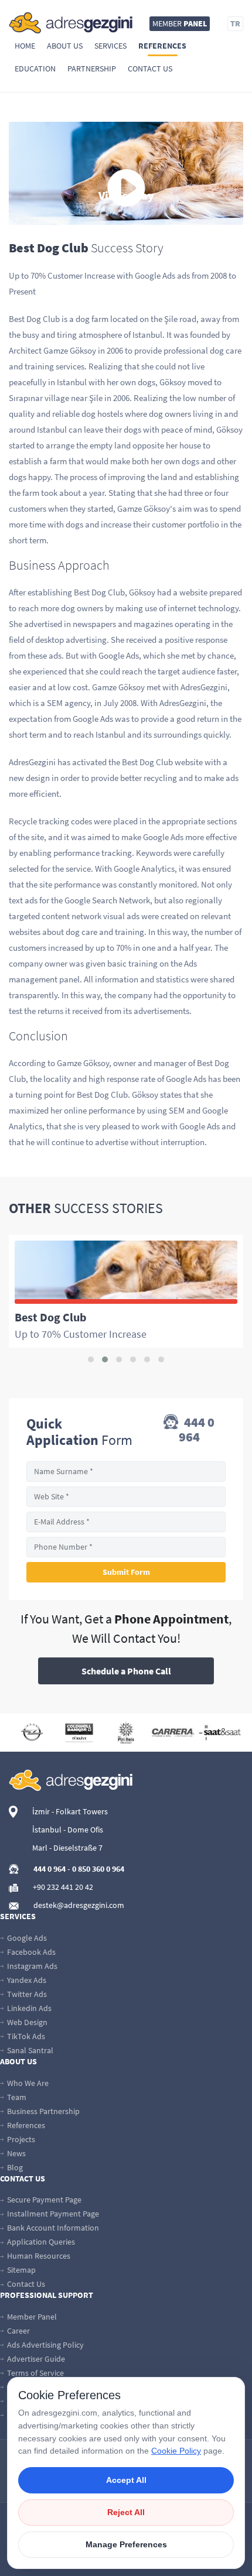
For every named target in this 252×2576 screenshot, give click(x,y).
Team (16, 2097)
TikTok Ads (25, 2036)
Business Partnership (42, 2111)
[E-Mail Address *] (126, 1522)
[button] (91, 1359)
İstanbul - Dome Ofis (68, 1830)
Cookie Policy (176, 2451)
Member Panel (31, 2317)
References (162, 46)
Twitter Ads (26, 1994)
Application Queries (40, 2242)
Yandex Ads (26, 1980)
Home (25, 46)
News (16, 2153)
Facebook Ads (30, 1952)
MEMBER (180, 23)
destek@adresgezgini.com (79, 1905)
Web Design (26, 2022)
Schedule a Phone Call (126, 1671)
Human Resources (38, 2256)
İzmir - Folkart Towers (70, 1811)
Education (35, 68)
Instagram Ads (31, 1966)
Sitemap (21, 2270)
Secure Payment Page (43, 2200)
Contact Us (150, 68)
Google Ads (26, 1938)
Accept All (126, 2480)
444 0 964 (197, 1430)
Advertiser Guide (35, 2359)
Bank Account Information (52, 2228)
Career (18, 2331)
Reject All (126, 2512)
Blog (14, 2167)
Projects (20, 2139)
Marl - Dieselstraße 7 (67, 1848)
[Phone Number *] (126, 1547)
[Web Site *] (126, 1497)
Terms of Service (35, 2373)
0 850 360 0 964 (98, 1869)
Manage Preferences (126, 2544)
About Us (65, 46)
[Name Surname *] (126, 1472)
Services (110, 46)
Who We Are (27, 2083)
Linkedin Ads (28, 2008)
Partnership (92, 68)
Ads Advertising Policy (45, 2345)
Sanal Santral (29, 2050)
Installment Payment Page (52, 2214)
